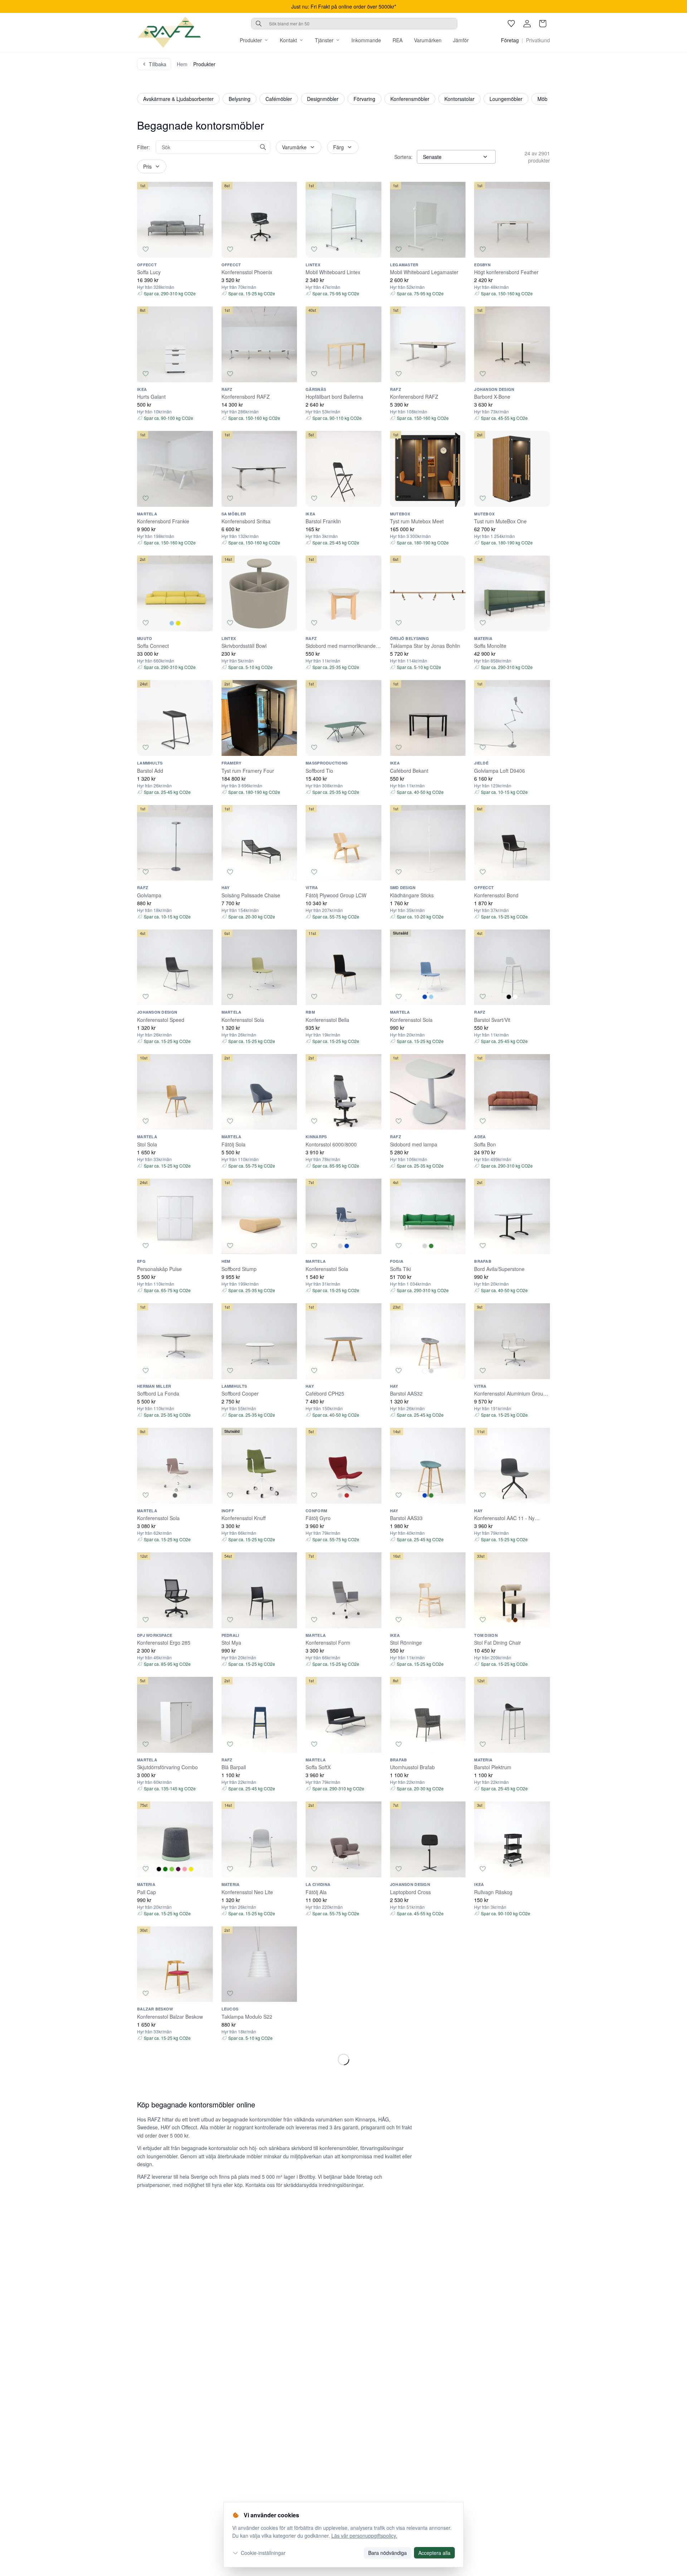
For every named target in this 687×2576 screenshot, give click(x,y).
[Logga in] (527, 24)
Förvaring (364, 99)
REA (398, 40)
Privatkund (538, 40)
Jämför (461, 40)
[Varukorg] (543, 24)
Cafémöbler (279, 99)
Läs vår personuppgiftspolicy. (364, 2536)
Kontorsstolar (459, 99)
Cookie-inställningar (263, 2553)
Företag (510, 40)
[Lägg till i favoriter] (146, 249)
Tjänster (324, 40)
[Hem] (169, 32)
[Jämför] (204, 249)
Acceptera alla (434, 2553)
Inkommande (366, 40)
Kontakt (288, 40)
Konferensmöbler (410, 99)
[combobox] (354, 24)
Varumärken (428, 40)
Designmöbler (323, 99)
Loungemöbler (506, 99)
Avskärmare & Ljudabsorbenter (178, 99)
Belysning (240, 99)
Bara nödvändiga (388, 2553)
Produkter (251, 40)
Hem (182, 64)
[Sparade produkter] (511, 24)
